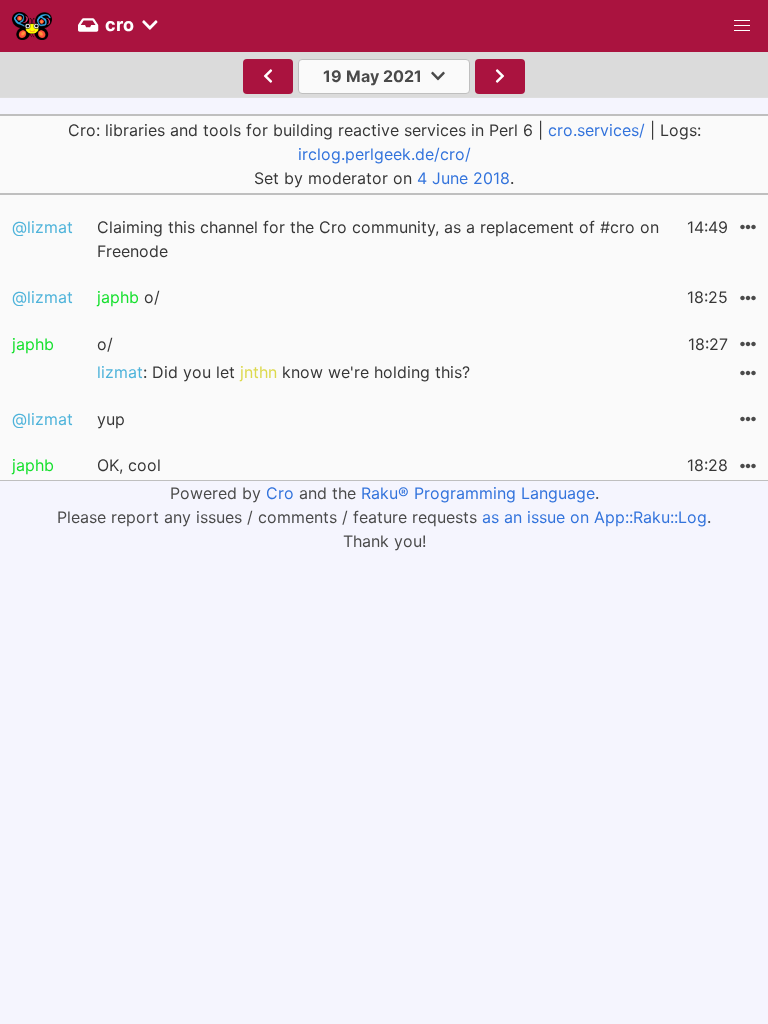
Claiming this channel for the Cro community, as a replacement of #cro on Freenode (378, 239)
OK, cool (129, 465)
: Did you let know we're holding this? (283, 372)
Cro (280, 493)
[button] (742, 26)
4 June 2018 (463, 178)
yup (111, 419)
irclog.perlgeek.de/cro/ (384, 154)
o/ (128, 297)
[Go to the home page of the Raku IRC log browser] (32, 26)
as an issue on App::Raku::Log (594, 517)
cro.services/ (596, 130)
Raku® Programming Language (478, 493)
